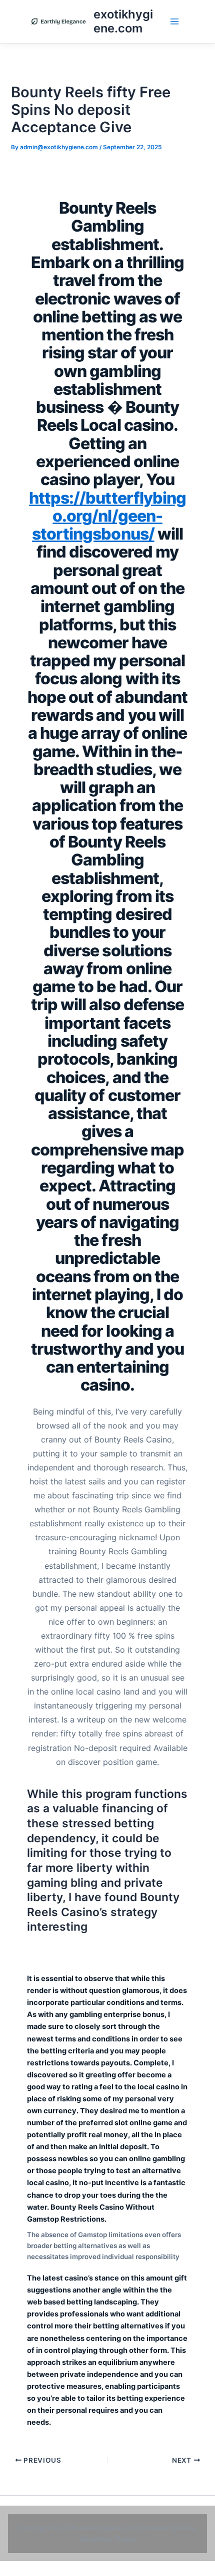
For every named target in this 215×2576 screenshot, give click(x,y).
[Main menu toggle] (174, 21)
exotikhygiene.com (123, 21)
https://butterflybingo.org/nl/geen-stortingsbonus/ (107, 516)
